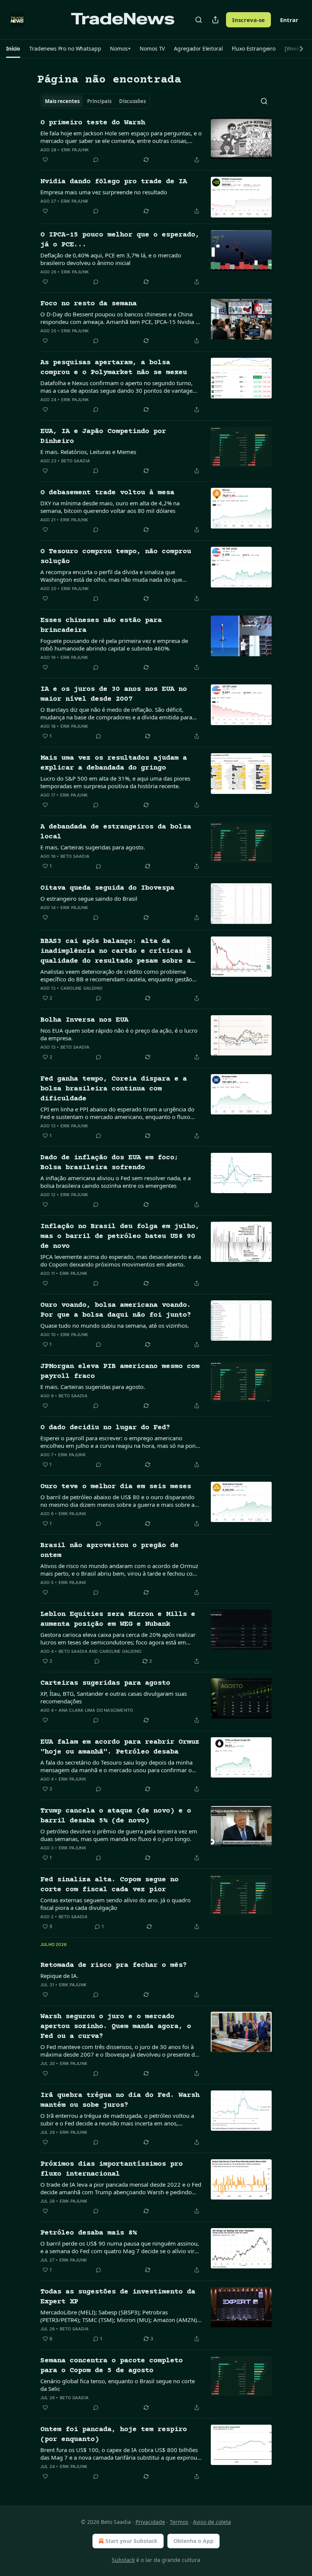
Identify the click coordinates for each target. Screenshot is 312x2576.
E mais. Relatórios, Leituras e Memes (88, 452)
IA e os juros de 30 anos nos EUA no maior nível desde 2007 (114, 694)
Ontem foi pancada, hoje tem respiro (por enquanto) (114, 2434)
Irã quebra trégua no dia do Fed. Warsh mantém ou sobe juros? (120, 2100)
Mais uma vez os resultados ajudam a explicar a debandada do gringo (114, 763)
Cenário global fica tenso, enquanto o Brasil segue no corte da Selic (118, 2385)
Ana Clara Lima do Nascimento (96, 1710)
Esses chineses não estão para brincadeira (101, 625)
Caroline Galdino (81, 988)
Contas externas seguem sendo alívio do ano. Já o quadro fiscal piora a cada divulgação (115, 1904)
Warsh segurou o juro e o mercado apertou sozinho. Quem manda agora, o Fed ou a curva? (116, 2026)
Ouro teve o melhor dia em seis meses (116, 1486)
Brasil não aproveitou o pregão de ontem (109, 1550)
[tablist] (95, 101)
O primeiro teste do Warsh (93, 123)
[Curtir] (45, 160)
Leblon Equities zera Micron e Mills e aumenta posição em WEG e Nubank (118, 1619)
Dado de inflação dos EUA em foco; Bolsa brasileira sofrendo (109, 1163)
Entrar (289, 20)
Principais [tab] (99, 101)
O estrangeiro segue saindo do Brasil (89, 898)
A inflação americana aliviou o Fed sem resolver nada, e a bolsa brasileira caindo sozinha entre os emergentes (115, 1182)
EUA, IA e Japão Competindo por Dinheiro (103, 436)
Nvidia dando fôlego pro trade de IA (114, 182)
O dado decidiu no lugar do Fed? (105, 1428)
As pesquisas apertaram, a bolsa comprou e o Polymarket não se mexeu (114, 367)
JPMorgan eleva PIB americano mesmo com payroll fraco (120, 1371)
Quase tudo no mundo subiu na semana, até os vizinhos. (115, 1325)
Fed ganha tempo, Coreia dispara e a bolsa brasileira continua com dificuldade (114, 1089)
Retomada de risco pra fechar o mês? (114, 1965)
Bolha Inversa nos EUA (84, 1020)
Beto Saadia (76, 461)
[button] (13, 49)
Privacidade (150, 2522)
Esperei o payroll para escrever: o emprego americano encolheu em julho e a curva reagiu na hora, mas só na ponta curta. (120, 1442)
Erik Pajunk (75, 150)
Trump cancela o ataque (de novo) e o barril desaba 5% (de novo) (116, 1816)
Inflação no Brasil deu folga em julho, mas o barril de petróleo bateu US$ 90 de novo (120, 1236)
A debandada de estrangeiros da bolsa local (116, 832)
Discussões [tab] (132, 101)
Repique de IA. (59, 1976)
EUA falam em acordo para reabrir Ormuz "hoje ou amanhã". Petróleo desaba (120, 1747)
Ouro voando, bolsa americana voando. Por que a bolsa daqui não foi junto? (116, 1310)
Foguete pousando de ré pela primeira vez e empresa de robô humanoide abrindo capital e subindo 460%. (114, 644)
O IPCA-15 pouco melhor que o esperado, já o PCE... (120, 240)
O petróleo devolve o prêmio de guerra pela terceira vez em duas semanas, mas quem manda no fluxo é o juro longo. (119, 1835)
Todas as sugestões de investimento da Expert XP (118, 2297)
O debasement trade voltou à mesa (107, 493)
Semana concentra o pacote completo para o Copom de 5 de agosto (111, 2366)
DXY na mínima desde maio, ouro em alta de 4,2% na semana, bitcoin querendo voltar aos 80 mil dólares (110, 507)
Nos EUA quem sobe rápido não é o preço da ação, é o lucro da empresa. (119, 1034)
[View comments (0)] (96, 160)
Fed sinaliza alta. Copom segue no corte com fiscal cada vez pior (109, 1885)
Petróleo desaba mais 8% (88, 2233)
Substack (123, 2560)
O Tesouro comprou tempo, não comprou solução (116, 556)
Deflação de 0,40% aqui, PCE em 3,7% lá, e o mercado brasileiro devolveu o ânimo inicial (111, 259)
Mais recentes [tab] (62, 101)
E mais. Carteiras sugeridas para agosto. (93, 847)
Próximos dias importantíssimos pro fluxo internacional (111, 2169)
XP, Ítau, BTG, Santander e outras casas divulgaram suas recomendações (114, 1697)
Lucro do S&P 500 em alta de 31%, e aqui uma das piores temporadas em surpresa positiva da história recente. (115, 782)
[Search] (199, 20)
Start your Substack (131, 2541)
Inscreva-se (248, 20)
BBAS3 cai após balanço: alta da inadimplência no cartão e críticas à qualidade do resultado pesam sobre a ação (116, 952)
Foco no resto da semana (88, 304)
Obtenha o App (193, 2541)
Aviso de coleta (212, 2522)
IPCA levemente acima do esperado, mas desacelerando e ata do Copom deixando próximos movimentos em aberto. (121, 1260)
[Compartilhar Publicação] (215, 20)
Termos (179, 2522)
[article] (156, 141)
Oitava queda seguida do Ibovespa (107, 888)
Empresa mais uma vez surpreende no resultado (104, 192)
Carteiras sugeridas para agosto (105, 1683)
